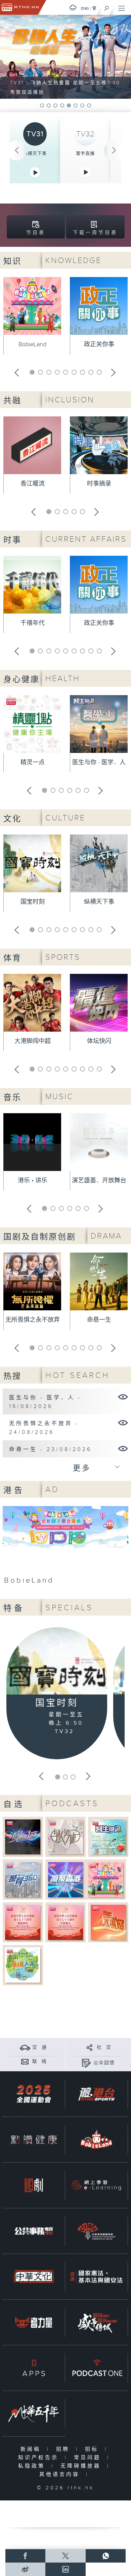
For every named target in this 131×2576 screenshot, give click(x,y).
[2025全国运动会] (34, 2094)
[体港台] (96, 2094)
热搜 (12, 1376)
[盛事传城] (96, 2322)
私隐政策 (33, 2466)
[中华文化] (34, 2277)
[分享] (90, 2047)
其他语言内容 (61, 2474)
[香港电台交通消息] (25, 2047)
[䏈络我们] (25, 2061)
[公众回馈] (86, 2063)
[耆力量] (34, 2322)
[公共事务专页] (34, 2231)
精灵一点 (33, 762)
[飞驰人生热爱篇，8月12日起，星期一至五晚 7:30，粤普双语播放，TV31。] (65, 57)
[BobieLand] (65, 1547)
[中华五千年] (34, 2414)
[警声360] (23, 1879)
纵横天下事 (35, 153)
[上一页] (17, 150)
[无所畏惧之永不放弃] (123, 1422)
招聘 (64, 2449)
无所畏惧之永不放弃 (33, 1320)
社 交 (104, 2047)
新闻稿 (32, 2449)
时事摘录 (99, 484)
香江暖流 (33, 484)
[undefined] (73, 8)
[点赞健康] (34, 2140)
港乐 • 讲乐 (33, 1181)
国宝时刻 (33, 902)
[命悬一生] (123, 1448)
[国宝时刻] (57, 1662)
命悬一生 (99, 1320)
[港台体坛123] (23, 1837)
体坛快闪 (99, 1041)
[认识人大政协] (108, 1922)
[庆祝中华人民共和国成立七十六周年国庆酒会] (23, 1922)
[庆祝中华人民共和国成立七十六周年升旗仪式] (66, 1922)
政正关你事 (99, 344)
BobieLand (32, 344)
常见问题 (89, 2458)
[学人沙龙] (66, 1837)
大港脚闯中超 (33, 1041)
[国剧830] (34, 2185)
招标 (93, 2449)
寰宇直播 (85, 153)
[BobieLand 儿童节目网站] (96, 2140)
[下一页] (114, 150)
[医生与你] (108, 1837)
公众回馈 (104, 2063)
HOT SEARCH (78, 1375)
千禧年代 (33, 623)
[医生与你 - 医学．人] (123, 1397)
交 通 (40, 2047)
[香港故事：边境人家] (23, 1965)
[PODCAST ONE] (96, 2368)
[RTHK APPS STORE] (34, 2368)
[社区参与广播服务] (96, 2231)
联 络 (40, 2062)
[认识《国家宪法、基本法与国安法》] (96, 2277)
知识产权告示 (40, 2458)
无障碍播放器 (82, 2466)
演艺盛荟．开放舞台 (99, 1181)
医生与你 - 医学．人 (99, 762)
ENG (85, 8)
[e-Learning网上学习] (96, 2185)
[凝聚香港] (66, 1879)
